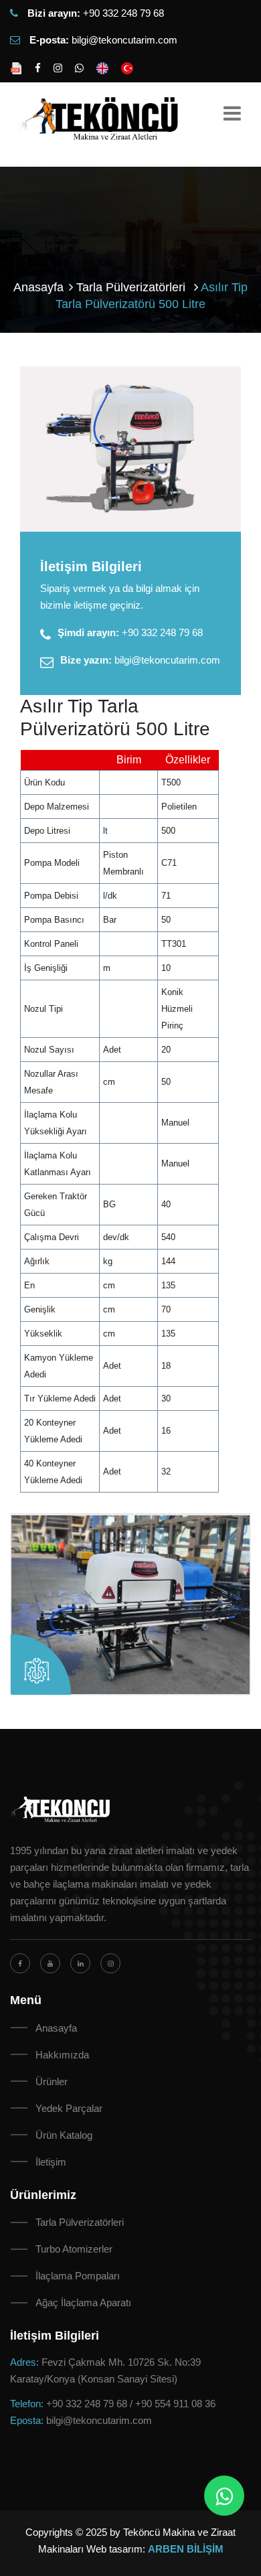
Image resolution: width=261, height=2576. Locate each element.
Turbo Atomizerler (74, 2249)
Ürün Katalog (64, 2135)
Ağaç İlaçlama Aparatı (83, 2302)
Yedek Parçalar (69, 2108)
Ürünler (52, 2081)
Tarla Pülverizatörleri (80, 2222)
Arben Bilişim (186, 2549)
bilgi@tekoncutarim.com (124, 40)
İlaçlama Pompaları (78, 2276)
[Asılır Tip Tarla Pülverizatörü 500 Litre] (130, 449)
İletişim (51, 2162)
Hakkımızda (62, 2055)
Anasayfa (38, 287)
